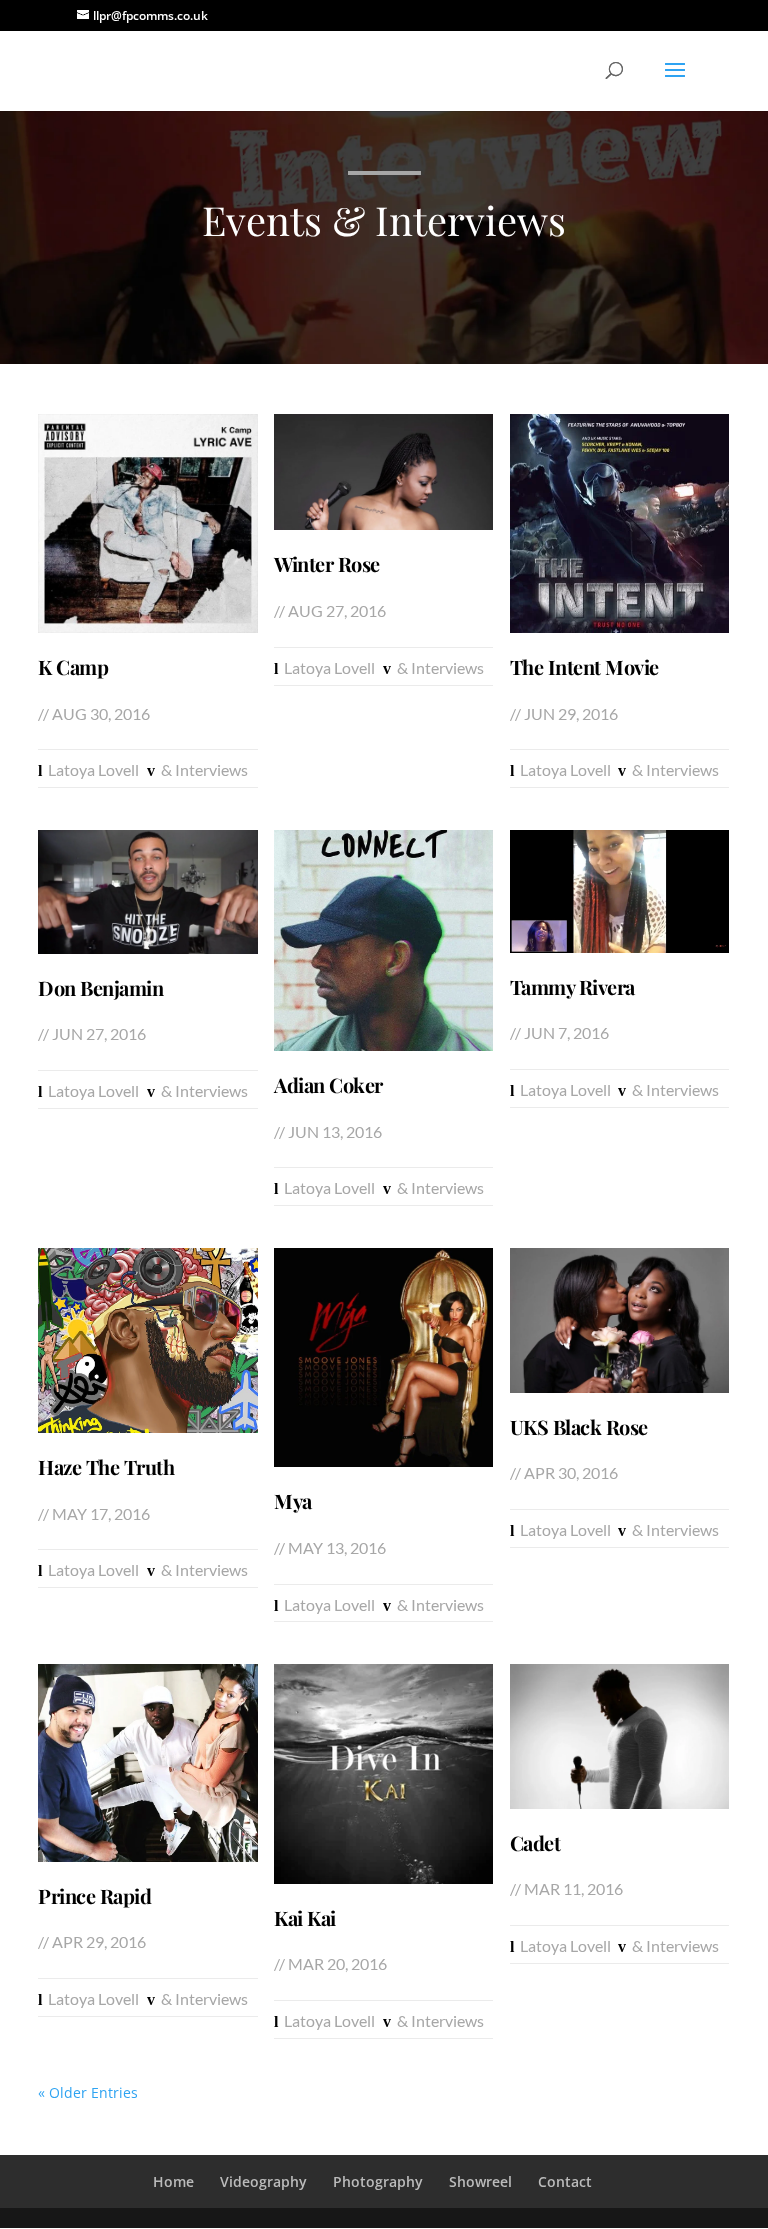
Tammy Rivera (572, 987)
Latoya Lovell (93, 769)
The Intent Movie (584, 667)
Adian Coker (328, 1085)
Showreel (480, 2181)
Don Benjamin (100, 988)
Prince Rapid (94, 1896)
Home (173, 2181)
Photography (378, 2181)
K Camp (73, 667)
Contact (565, 2181)
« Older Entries (88, 2092)
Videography (263, 2181)
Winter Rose (327, 564)
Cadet (535, 1843)
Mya (293, 1501)
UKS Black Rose (579, 1427)
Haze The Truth (106, 1467)
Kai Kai (305, 1918)
